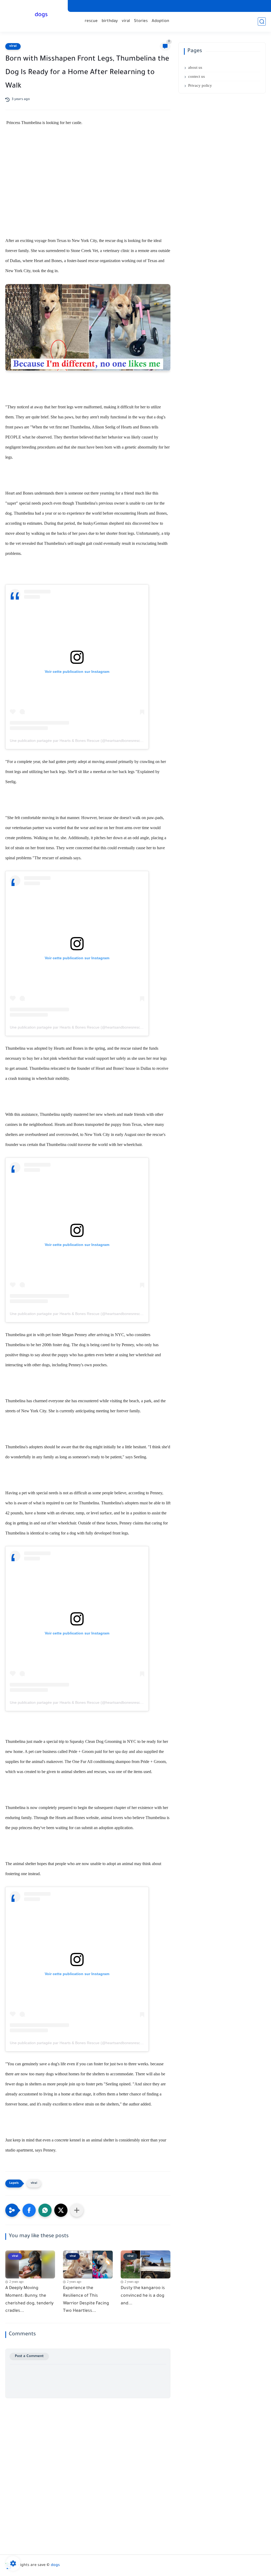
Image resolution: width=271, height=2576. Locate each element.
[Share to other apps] (77, 2210)
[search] (262, 22)
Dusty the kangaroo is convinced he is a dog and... (143, 2296)
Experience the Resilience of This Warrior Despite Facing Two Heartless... (86, 2300)
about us (195, 67)
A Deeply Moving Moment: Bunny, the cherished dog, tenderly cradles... (29, 2300)
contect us (197, 76)
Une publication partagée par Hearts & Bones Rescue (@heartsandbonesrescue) (78, 741)
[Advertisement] (88, 178)
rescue (91, 21)
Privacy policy (200, 85)
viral (126, 21)
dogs (41, 15)
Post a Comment (29, 2356)
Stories (141, 21)
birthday (110, 21)
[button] (29, 2210)
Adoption (160, 21)
